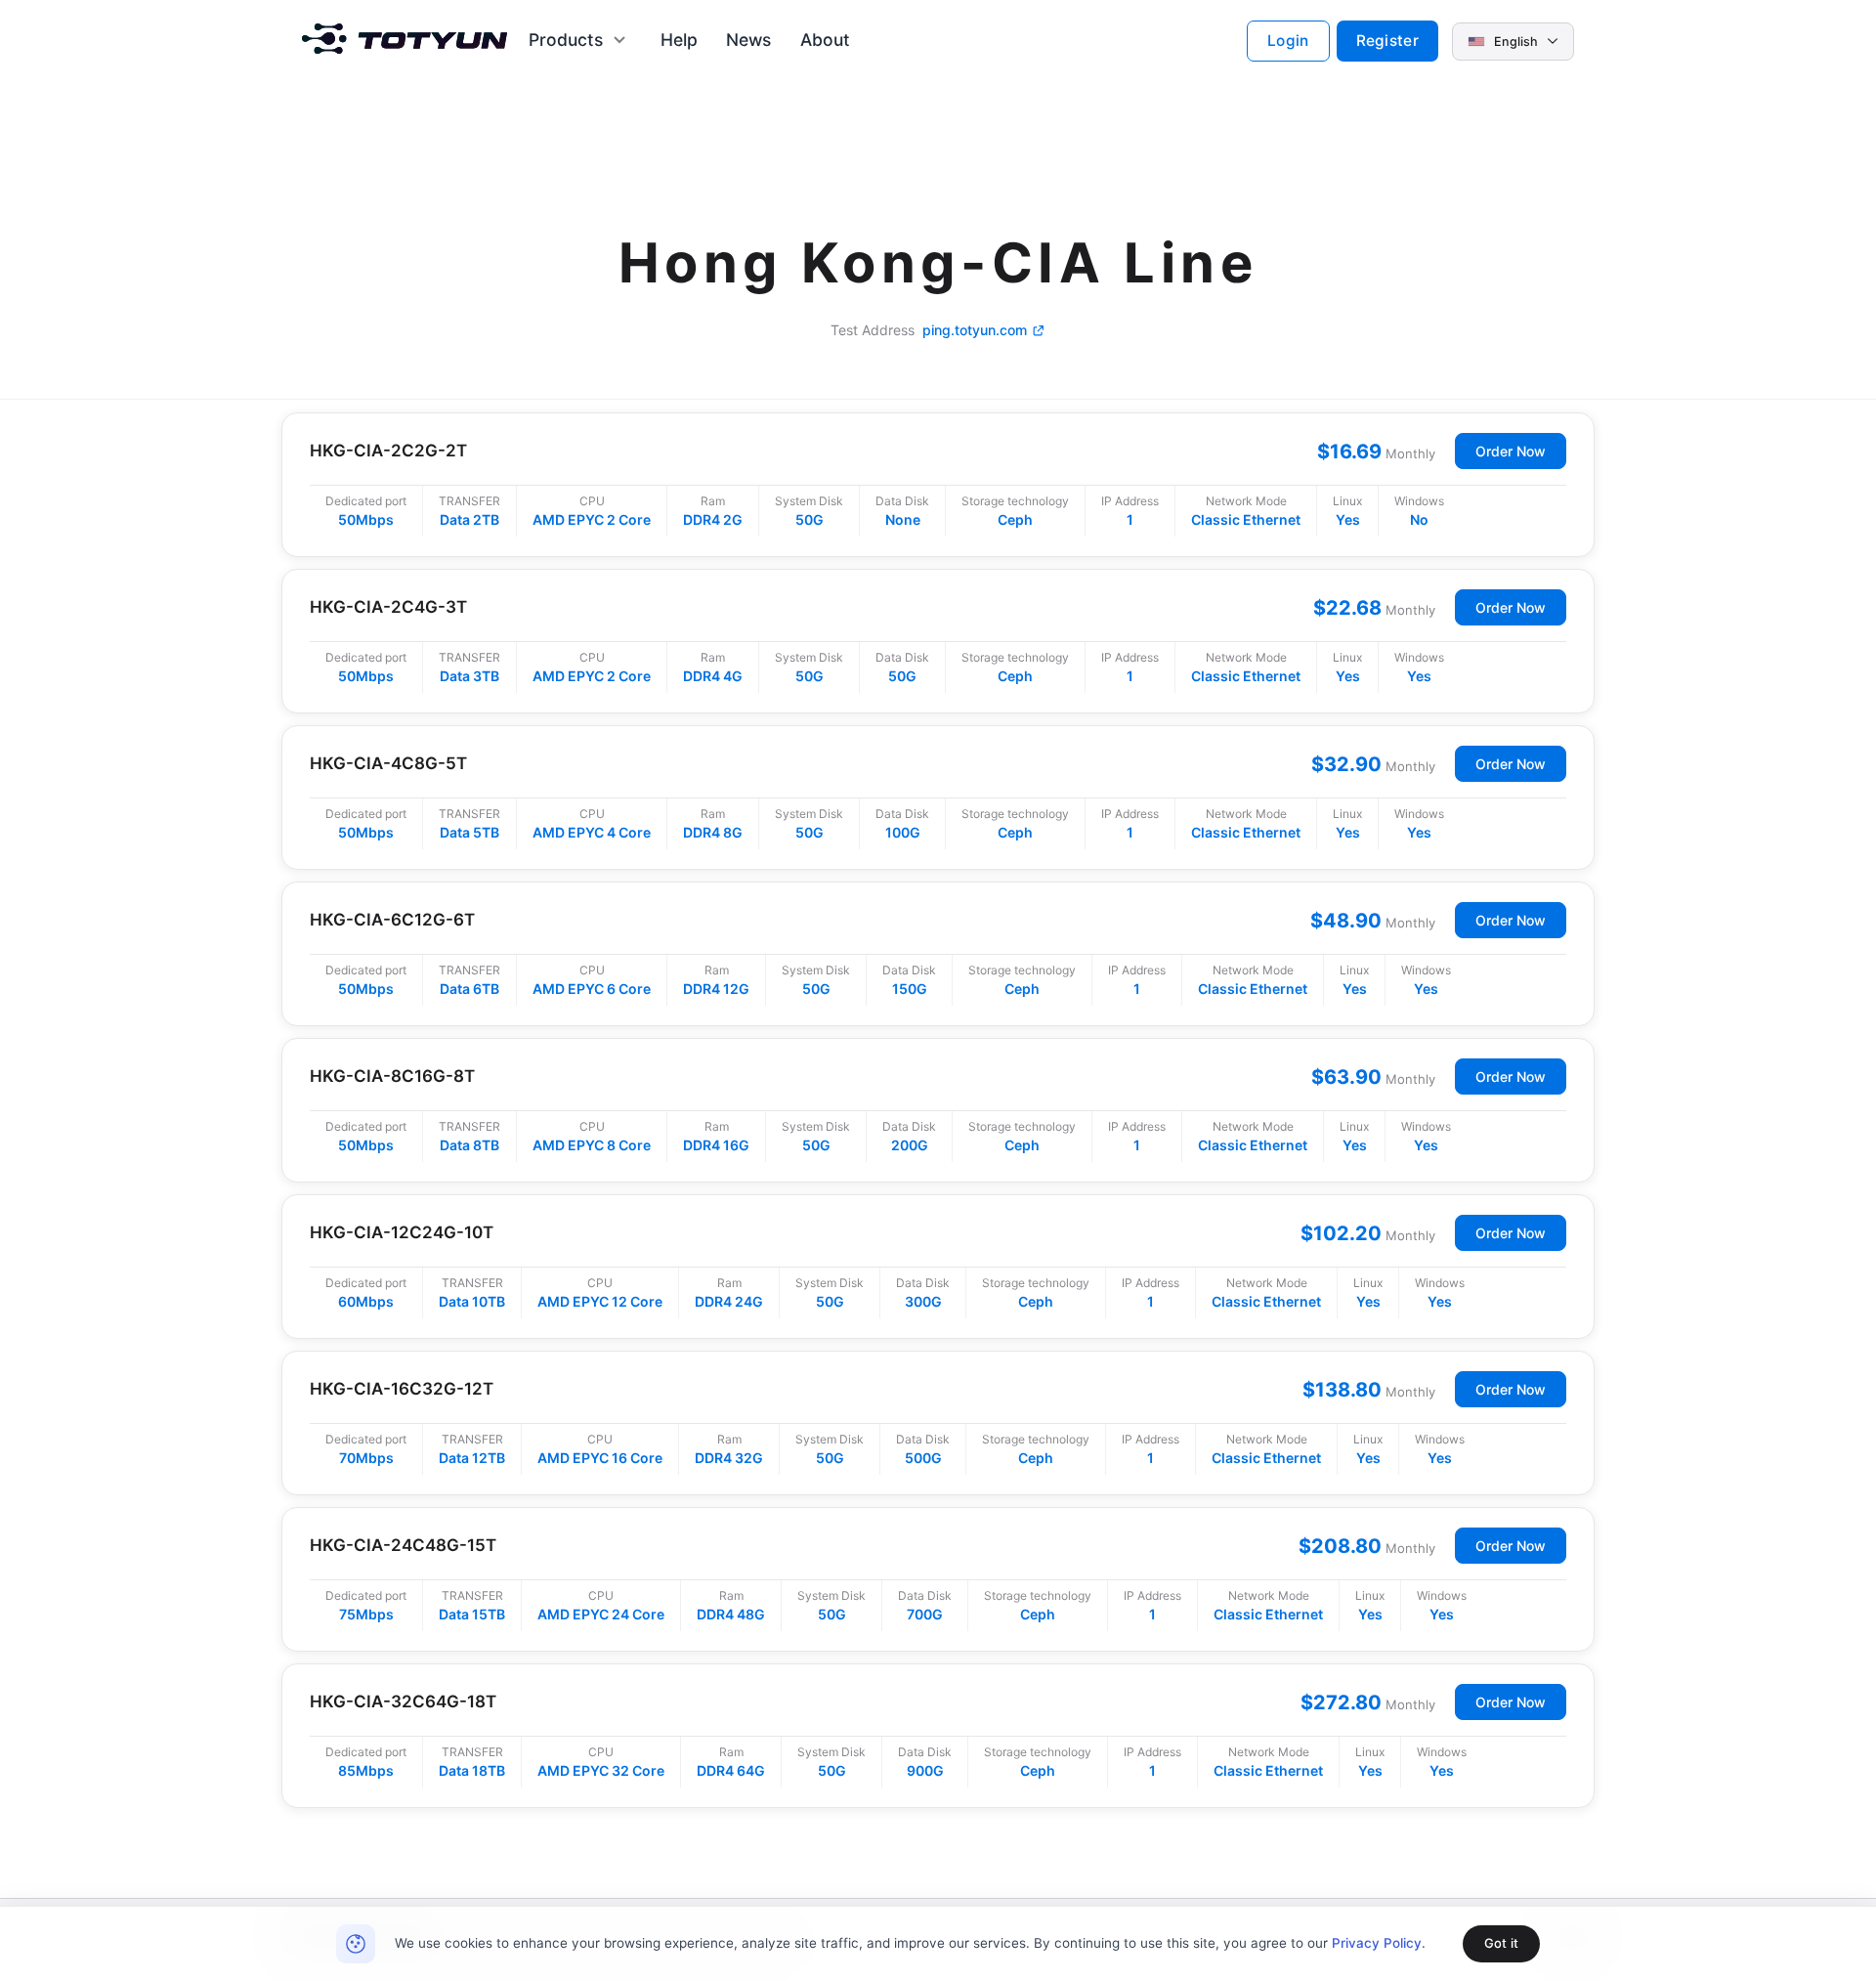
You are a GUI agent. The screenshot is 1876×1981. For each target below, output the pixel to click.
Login (1288, 41)
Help (679, 40)
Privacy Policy (1377, 1943)
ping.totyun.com (975, 330)
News (748, 40)
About (825, 40)
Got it (1501, 1943)
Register (1387, 41)
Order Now (1511, 451)
